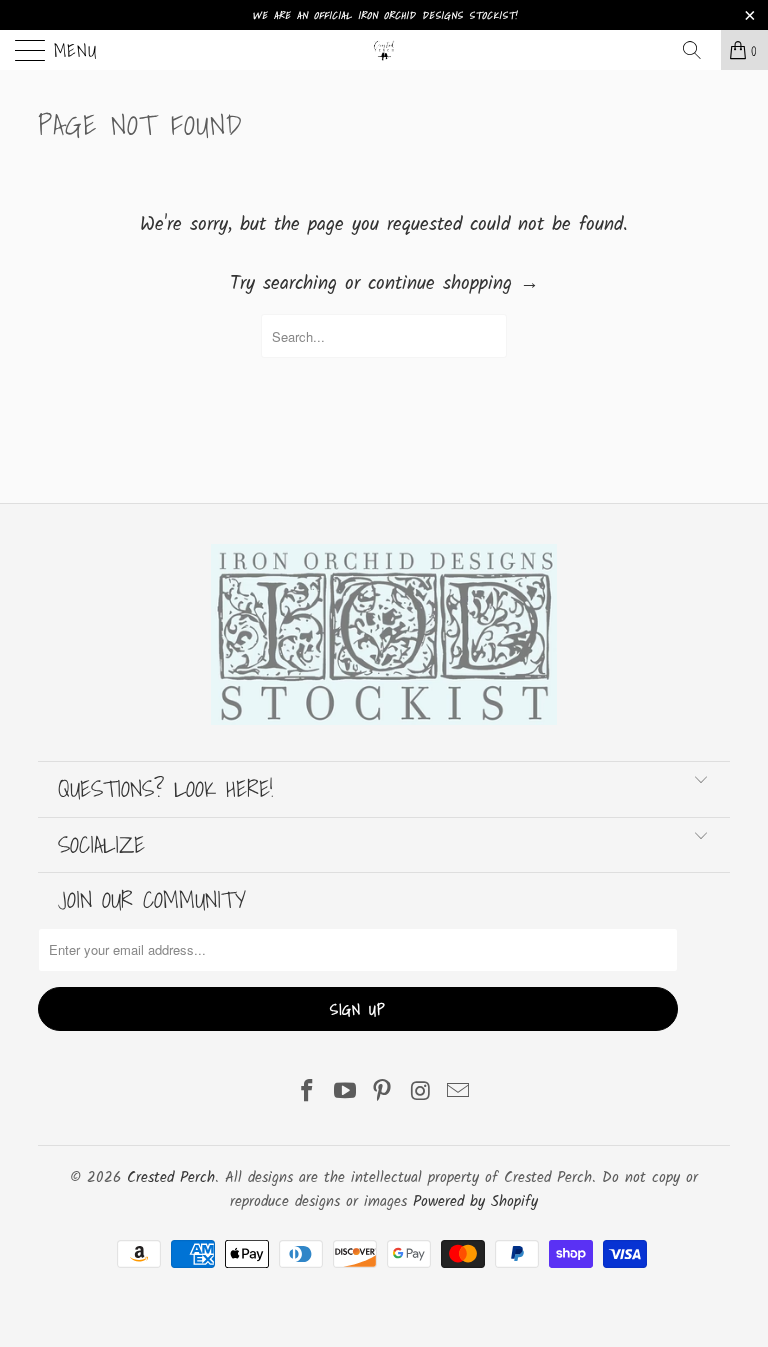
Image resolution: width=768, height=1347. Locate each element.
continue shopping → (453, 284)
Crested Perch (171, 1178)
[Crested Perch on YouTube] (345, 1094)
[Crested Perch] (384, 50)
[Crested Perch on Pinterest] (383, 1094)
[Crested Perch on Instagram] (421, 1094)
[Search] (699, 50)
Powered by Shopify (475, 1202)
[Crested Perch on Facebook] (308, 1094)
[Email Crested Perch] (459, 1094)
